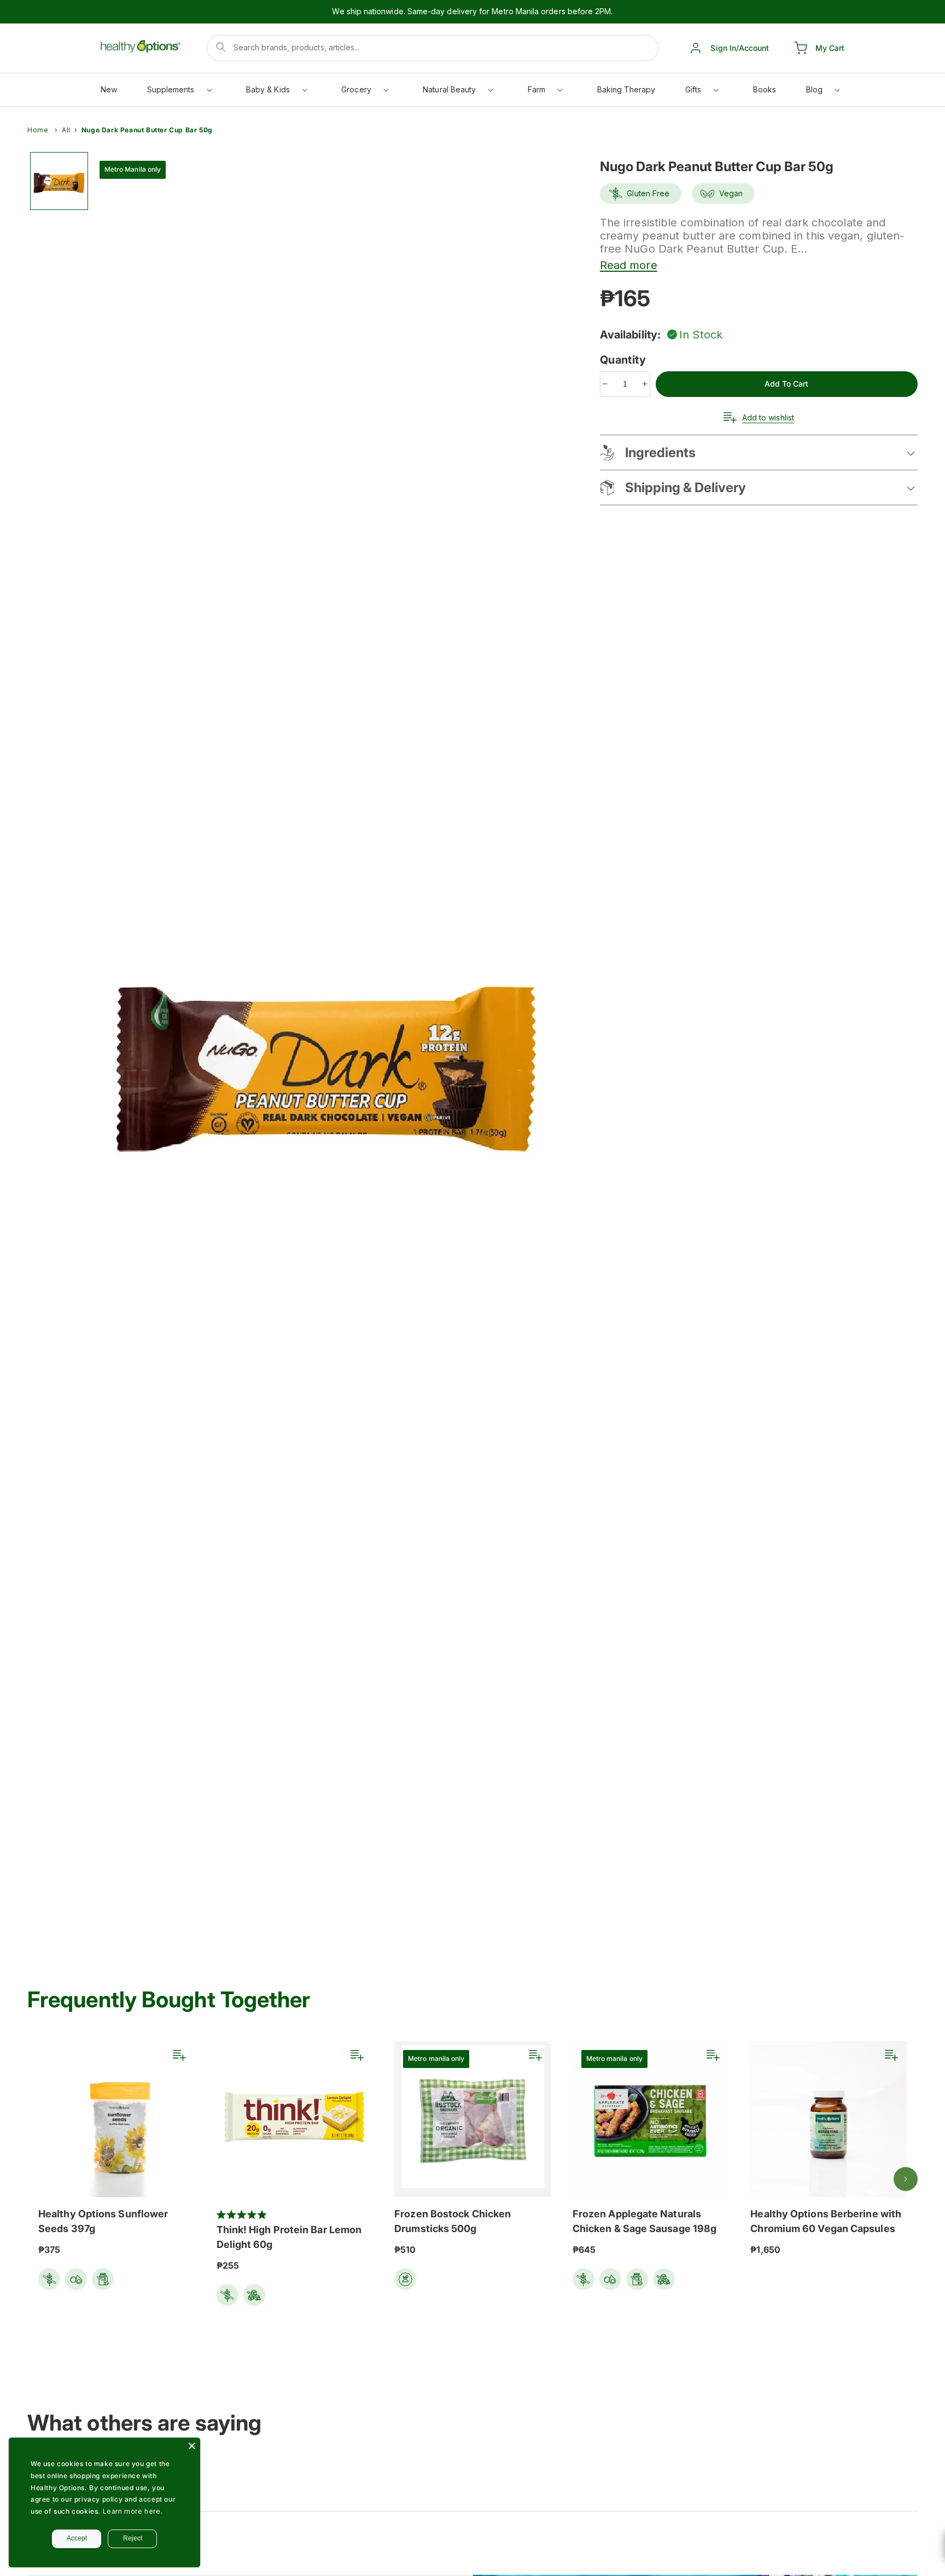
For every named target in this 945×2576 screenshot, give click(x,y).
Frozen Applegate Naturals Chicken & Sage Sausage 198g (644, 2221)
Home (38, 130)
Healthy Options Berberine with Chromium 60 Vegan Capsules (826, 2221)
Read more (629, 265)
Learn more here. (133, 2511)
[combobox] (433, 48)
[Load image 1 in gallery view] (59, 181)
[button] (179, 92)
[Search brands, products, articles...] (221, 47)
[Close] (192, 2446)
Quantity (625, 360)
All (66, 130)
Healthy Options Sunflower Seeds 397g (103, 2221)
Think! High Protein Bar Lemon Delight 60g (289, 2237)
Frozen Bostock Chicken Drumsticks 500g (453, 2221)
